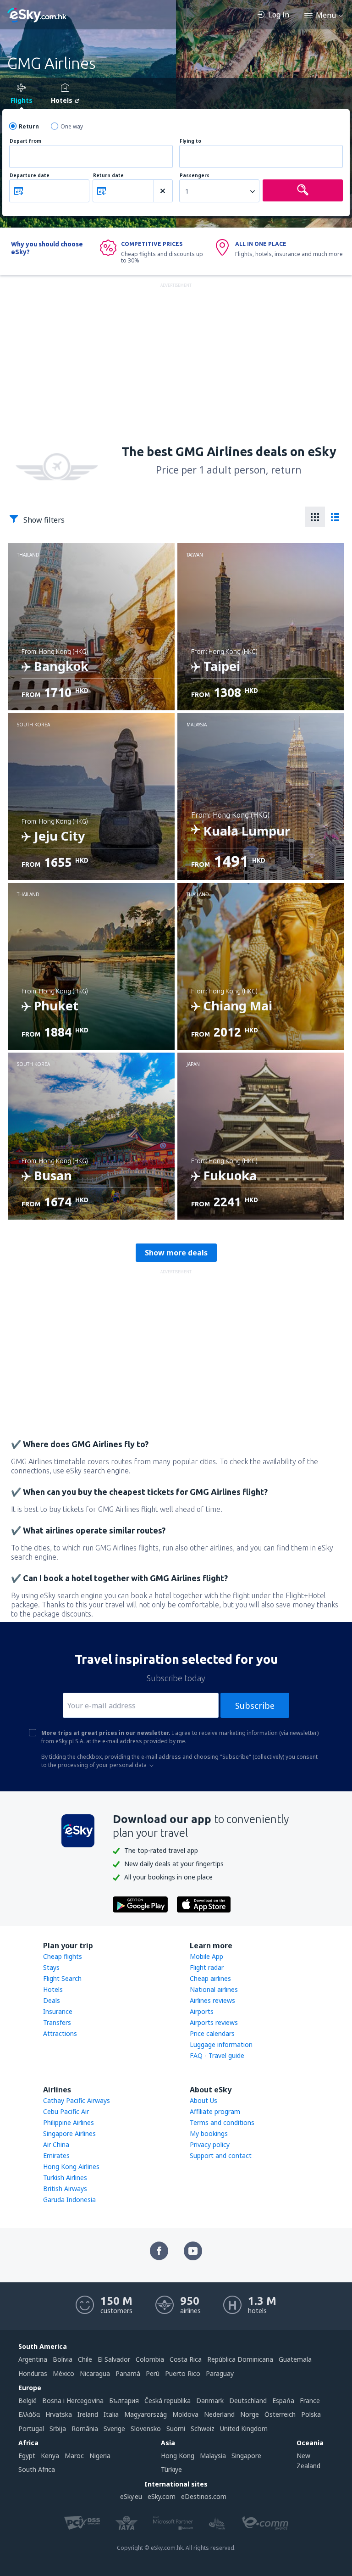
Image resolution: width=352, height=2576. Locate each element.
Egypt (27, 2456)
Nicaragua (95, 2373)
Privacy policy (210, 2144)
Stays (51, 1967)
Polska (311, 2414)
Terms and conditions (222, 2122)
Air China (56, 2144)
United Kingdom (244, 2428)
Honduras (33, 2373)
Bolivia (63, 2359)
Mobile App (206, 1956)
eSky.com (162, 2496)
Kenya (50, 2456)
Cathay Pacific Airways (77, 2100)
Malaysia (213, 2456)
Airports (202, 2011)
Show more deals (176, 1253)
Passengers (195, 176)
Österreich (280, 2414)
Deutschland (248, 2400)
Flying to (190, 141)
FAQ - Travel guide (217, 2055)
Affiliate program (215, 2111)
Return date (108, 176)
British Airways (65, 2188)
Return (29, 126)
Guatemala (295, 2359)
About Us (203, 2100)
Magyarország (146, 2414)
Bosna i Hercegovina (73, 2400)
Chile (85, 2359)
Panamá (128, 2373)
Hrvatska (59, 2414)
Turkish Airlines (65, 2177)
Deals (52, 2000)
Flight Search (62, 1978)
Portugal (31, 2428)
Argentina (33, 2359)
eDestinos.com (204, 2496)
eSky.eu (131, 2496)
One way (72, 126)
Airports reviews (214, 2022)
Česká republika (168, 2400)
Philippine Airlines (69, 2122)
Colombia (150, 2359)
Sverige (114, 2428)
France (310, 2400)
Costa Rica (186, 2359)
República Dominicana (240, 2359)
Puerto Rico (183, 2373)
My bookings (209, 2133)
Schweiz (203, 2428)
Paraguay (220, 2373)
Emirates (56, 2155)
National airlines (214, 1989)
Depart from (25, 141)
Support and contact (221, 2155)
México (63, 2373)
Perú (153, 2373)
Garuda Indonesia (69, 2200)
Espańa (283, 2400)
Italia (111, 2414)
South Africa (37, 2469)
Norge (250, 2414)
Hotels (53, 1989)
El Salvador (114, 2359)
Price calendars (212, 2033)
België (27, 2400)
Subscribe (255, 1706)
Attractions (60, 2033)
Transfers (57, 2022)
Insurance (58, 2011)
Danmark (210, 2400)
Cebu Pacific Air (66, 2111)
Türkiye (171, 2469)
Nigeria (100, 2456)
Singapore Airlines (69, 2133)
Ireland (88, 2414)
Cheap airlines (210, 1978)
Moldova (185, 2414)
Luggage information (221, 2044)
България (124, 2400)
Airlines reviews (212, 2000)
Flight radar (207, 1967)
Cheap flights (63, 1956)
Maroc (74, 2456)
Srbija (58, 2428)
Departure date (30, 176)
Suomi (176, 2428)
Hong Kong (178, 2456)
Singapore (246, 2456)
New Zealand (308, 2461)
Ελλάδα (29, 2414)
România (85, 2428)
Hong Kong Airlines (71, 2166)
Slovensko (146, 2428)
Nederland (219, 2414)
